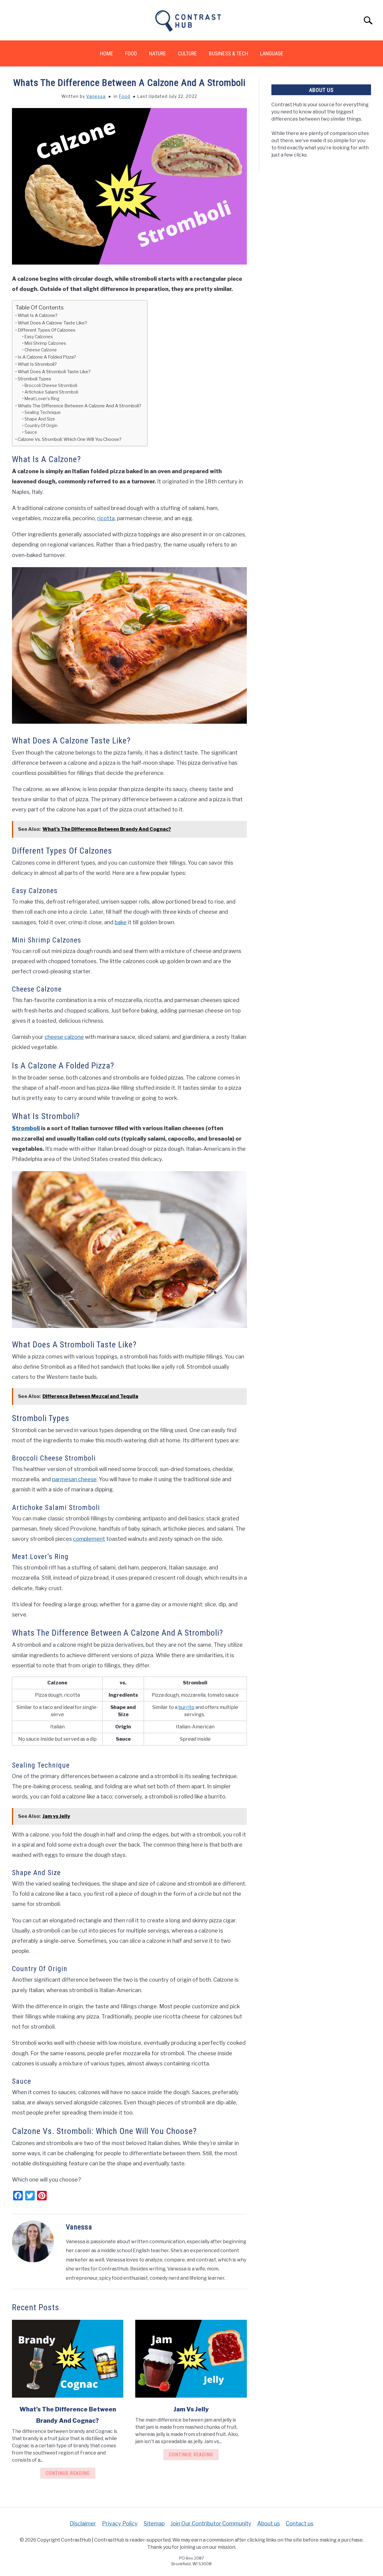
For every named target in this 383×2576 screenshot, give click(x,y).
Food (131, 53)
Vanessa (96, 96)
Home (107, 53)
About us (269, 2523)
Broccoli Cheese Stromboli (51, 385)
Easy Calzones (39, 337)
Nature (158, 53)
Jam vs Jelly (191, 2409)
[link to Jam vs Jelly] (191, 2359)
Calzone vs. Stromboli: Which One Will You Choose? (70, 439)
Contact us (300, 2523)
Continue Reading (68, 2473)
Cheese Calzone (41, 350)
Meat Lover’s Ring (42, 399)
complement (89, 1539)
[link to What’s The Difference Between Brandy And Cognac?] (68, 2359)
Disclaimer (83, 2523)
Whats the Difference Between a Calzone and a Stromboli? (79, 406)
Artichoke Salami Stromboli (51, 392)
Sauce (31, 432)
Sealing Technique (43, 412)
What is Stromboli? (37, 364)
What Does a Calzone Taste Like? (52, 323)
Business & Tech (228, 53)
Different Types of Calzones (47, 330)
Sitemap (154, 2523)
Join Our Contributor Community (211, 2523)
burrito (186, 1707)
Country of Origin (41, 426)
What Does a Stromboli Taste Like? (54, 372)
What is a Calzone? (38, 315)
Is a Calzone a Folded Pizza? (47, 357)
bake (121, 922)
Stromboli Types (34, 379)
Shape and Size (40, 419)
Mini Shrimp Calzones (45, 343)
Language (272, 53)
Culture (187, 53)
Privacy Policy (120, 2523)
